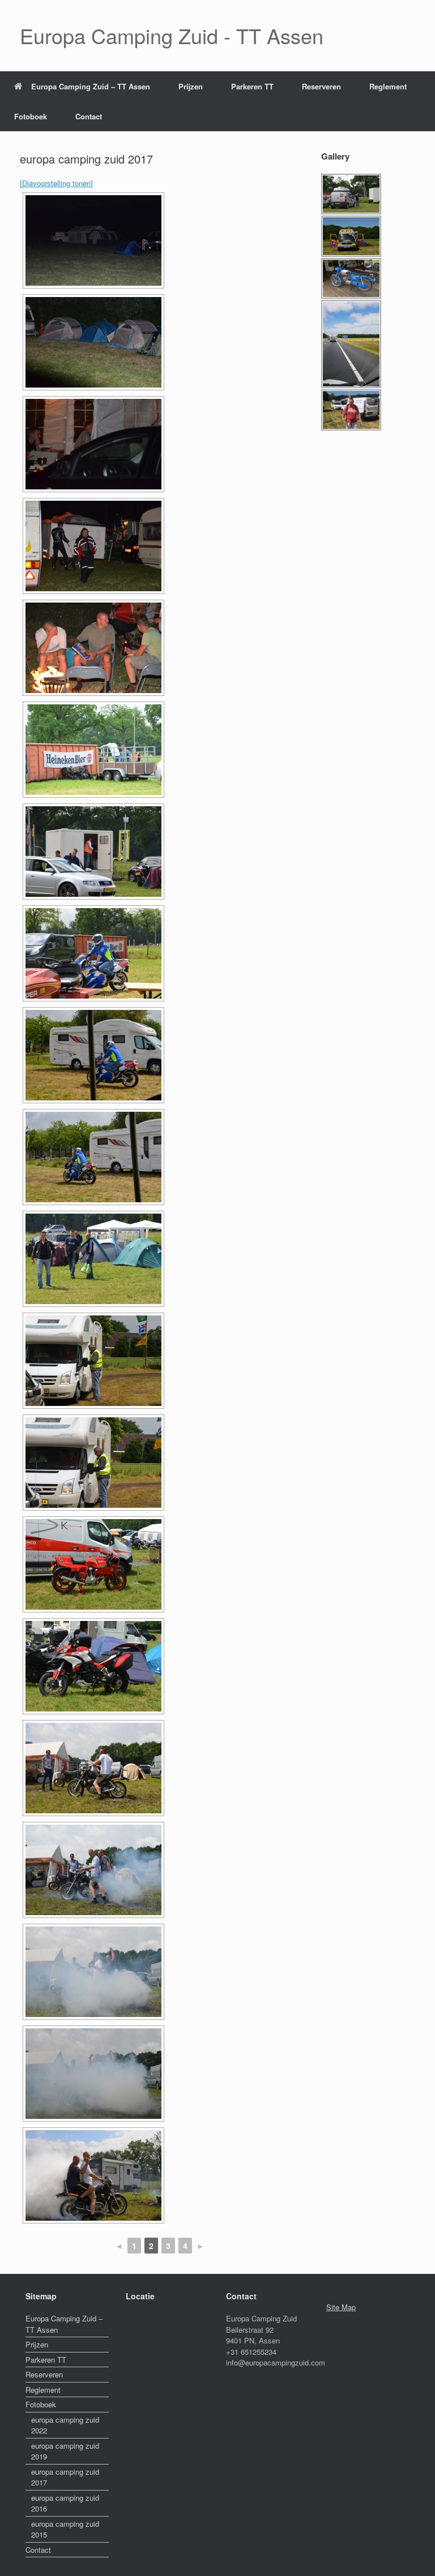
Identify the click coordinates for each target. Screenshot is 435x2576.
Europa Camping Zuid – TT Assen (91, 86)
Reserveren (321, 86)
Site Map (341, 2307)
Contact (89, 116)
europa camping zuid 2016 (65, 2503)
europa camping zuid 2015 (65, 2529)
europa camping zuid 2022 (65, 2425)
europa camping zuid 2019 (65, 2451)
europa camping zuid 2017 (65, 2477)
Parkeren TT (252, 86)
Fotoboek (31, 116)
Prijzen (191, 86)
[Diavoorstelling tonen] (56, 183)
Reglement (388, 86)
